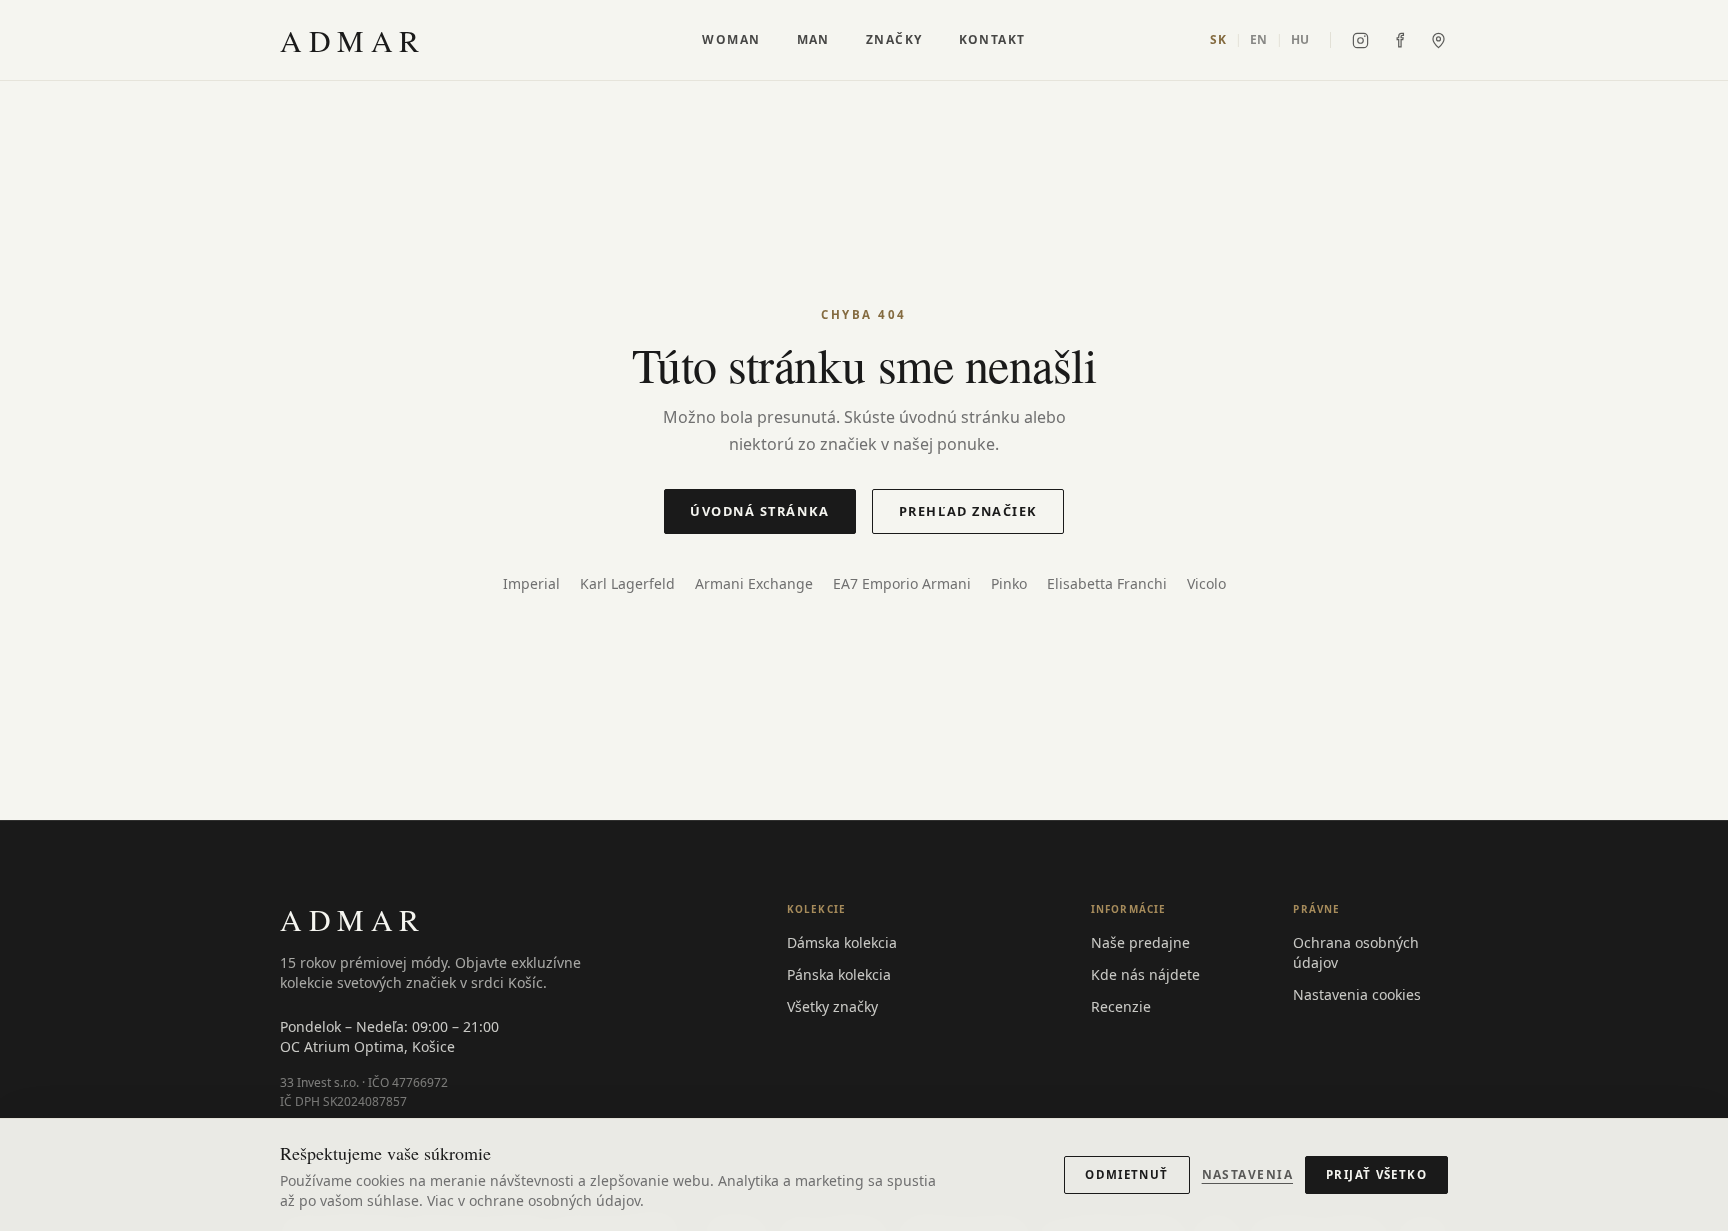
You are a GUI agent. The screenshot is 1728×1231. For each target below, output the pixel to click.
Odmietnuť (1126, 1174)
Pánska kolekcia (839, 974)
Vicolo (1206, 583)
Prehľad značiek (968, 511)
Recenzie (1121, 1006)
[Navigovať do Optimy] (1438, 40)
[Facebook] (1399, 40)
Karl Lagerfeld (627, 583)
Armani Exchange (754, 583)
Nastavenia (1247, 1175)
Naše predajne (1140, 942)
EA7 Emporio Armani (902, 583)
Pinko (1009, 583)
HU (1300, 40)
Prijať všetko (1376, 1174)
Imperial (531, 583)
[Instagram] (1360, 40)
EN (1259, 40)
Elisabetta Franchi (1107, 583)
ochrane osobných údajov (554, 1200)
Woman (731, 40)
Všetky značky (832, 1006)
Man (813, 40)
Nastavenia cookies (1357, 994)
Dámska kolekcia (842, 942)
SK (1218, 40)
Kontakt (992, 40)
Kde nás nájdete (1145, 974)
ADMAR (353, 40)
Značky (894, 40)
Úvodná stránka (760, 511)
